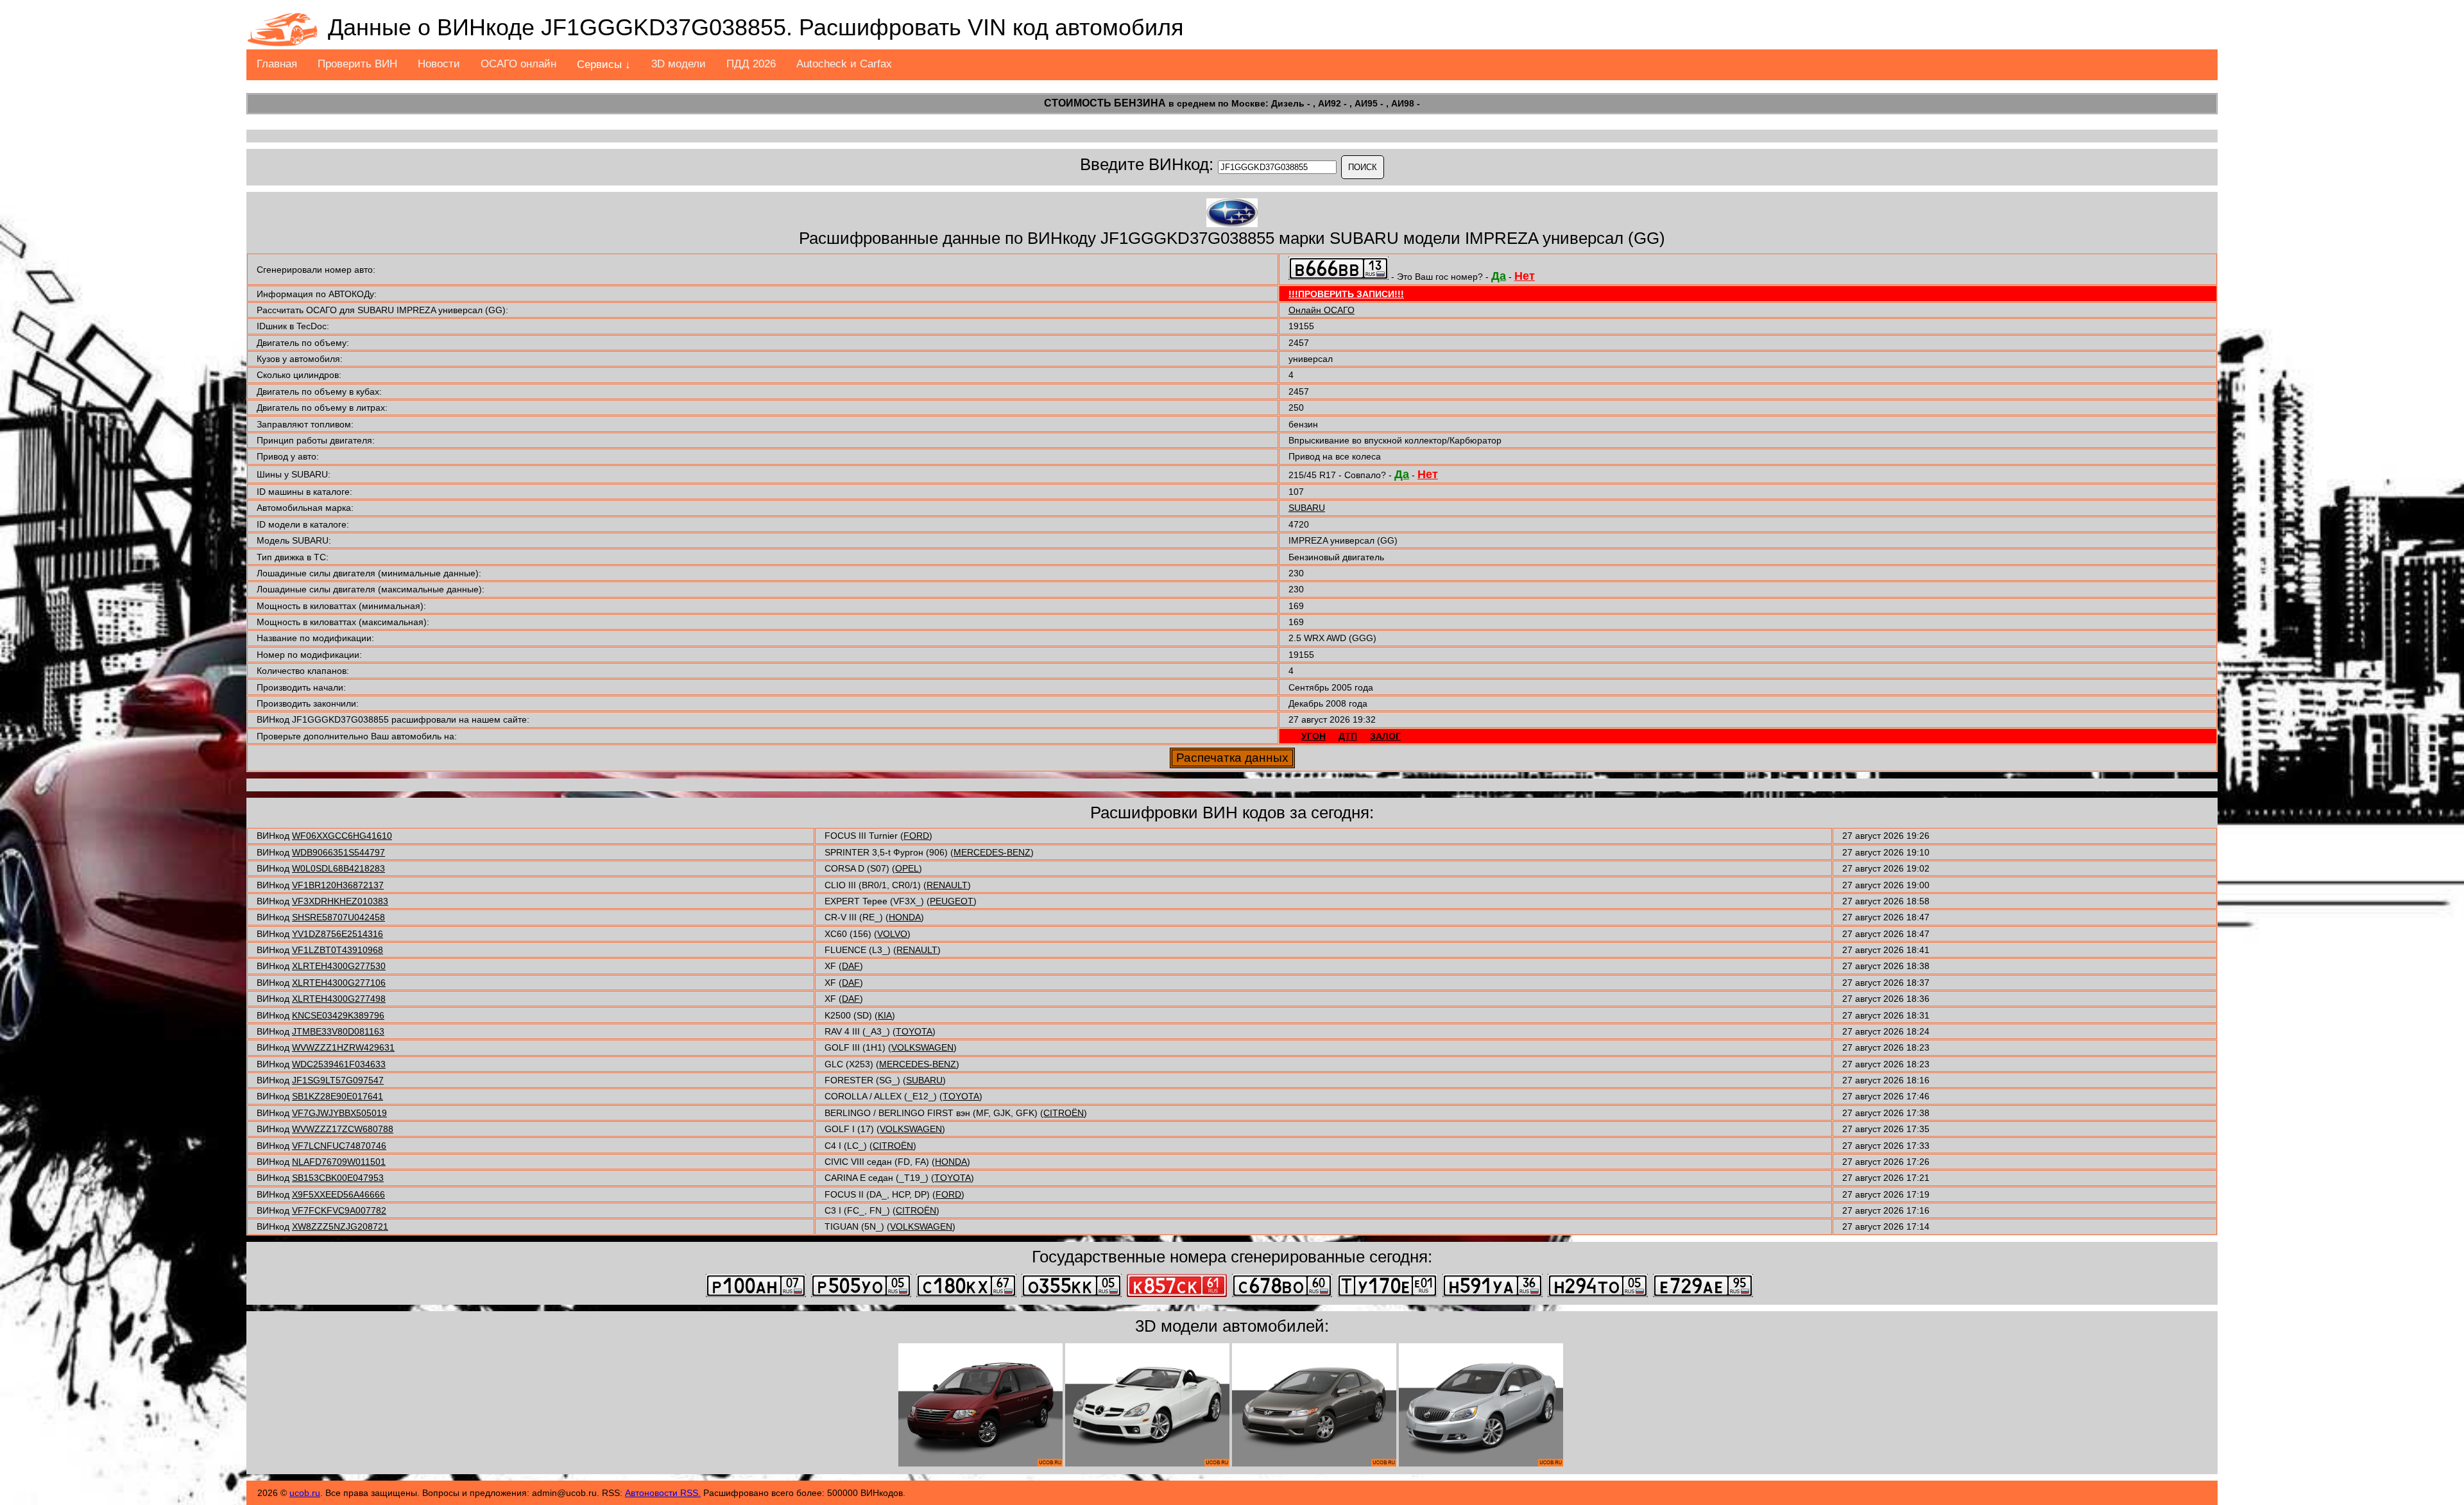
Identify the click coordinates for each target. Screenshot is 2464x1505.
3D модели (679, 64)
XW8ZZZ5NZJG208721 (340, 1226)
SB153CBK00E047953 (338, 1178)
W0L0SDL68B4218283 (338, 868)
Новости (439, 64)
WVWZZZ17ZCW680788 (343, 1129)
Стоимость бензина (1105, 103)
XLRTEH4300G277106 (339, 983)
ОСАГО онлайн (518, 64)
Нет (1525, 276)
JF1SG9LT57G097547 (338, 1080)
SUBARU (1307, 508)
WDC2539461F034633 (339, 1064)
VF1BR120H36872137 (338, 885)
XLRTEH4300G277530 (339, 966)
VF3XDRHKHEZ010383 (340, 901)
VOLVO (892, 934)
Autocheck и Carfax (844, 64)
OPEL (907, 868)
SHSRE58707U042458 (338, 917)
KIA (885, 1015)
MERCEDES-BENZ (992, 852)
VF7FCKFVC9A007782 (339, 1210)
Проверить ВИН (357, 64)
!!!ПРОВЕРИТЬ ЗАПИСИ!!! (1346, 294)
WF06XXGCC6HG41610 (342, 836)
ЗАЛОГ (1385, 736)
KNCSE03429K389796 (338, 1015)
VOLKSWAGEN (922, 1047)
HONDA (905, 917)
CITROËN (1064, 1113)
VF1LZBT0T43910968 (338, 950)
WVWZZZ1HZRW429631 (343, 1047)
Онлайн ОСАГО (1322, 310)
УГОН (1313, 736)
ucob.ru (305, 1493)
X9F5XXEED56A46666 (338, 1194)
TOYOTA (914, 1031)
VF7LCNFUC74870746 (339, 1146)
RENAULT (947, 885)
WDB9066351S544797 (338, 852)
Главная (277, 64)
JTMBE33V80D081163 (338, 1031)
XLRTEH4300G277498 (339, 999)
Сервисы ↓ (604, 64)
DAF (851, 966)
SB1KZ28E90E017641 (338, 1096)
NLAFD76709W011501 (339, 1162)
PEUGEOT (952, 901)
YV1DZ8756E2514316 (338, 934)
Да (1499, 276)
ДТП (1348, 736)
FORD (916, 836)
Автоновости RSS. (663, 1493)
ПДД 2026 (751, 64)
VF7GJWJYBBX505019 (339, 1113)
